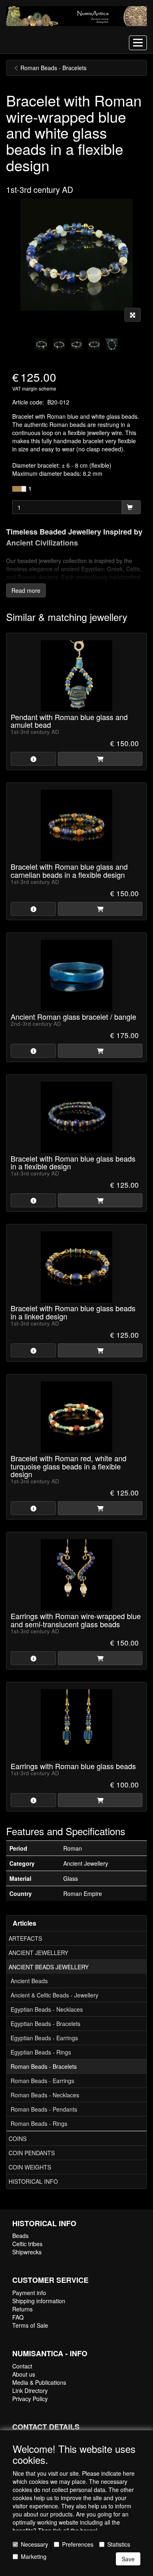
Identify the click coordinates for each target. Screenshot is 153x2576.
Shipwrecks (27, 2252)
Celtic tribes (27, 2244)
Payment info (29, 2293)
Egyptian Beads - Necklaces (47, 2009)
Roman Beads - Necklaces (45, 2095)
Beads (20, 2236)
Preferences (78, 2544)
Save (128, 2559)
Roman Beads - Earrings (42, 2081)
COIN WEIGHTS (30, 2167)
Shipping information (39, 2301)
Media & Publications (39, 2382)
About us (24, 2374)
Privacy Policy (30, 2399)
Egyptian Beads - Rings (41, 2052)
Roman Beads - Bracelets (44, 2066)
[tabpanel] (41, 344)
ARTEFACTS (25, 1938)
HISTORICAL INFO (33, 2181)
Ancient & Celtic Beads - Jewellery (54, 1995)
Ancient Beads (29, 1981)
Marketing (34, 2556)
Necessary (34, 2544)
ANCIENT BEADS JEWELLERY (49, 1967)
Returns (22, 2309)
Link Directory (30, 2390)
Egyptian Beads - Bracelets (45, 2024)
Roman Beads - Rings (39, 2123)
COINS (18, 2139)
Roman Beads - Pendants (44, 2109)
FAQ (18, 2317)
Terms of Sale (30, 2325)
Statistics (119, 2544)
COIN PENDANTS (32, 2153)
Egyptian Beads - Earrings (44, 2038)
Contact (22, 2366)
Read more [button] (26, 590)
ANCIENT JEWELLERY (38, 1953)
